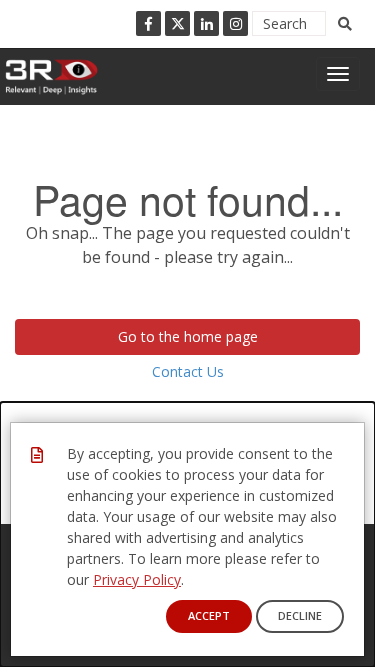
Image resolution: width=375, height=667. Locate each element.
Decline (300, 615)
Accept (209, 615)
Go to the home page (188, 336)
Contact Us (188, 371)
